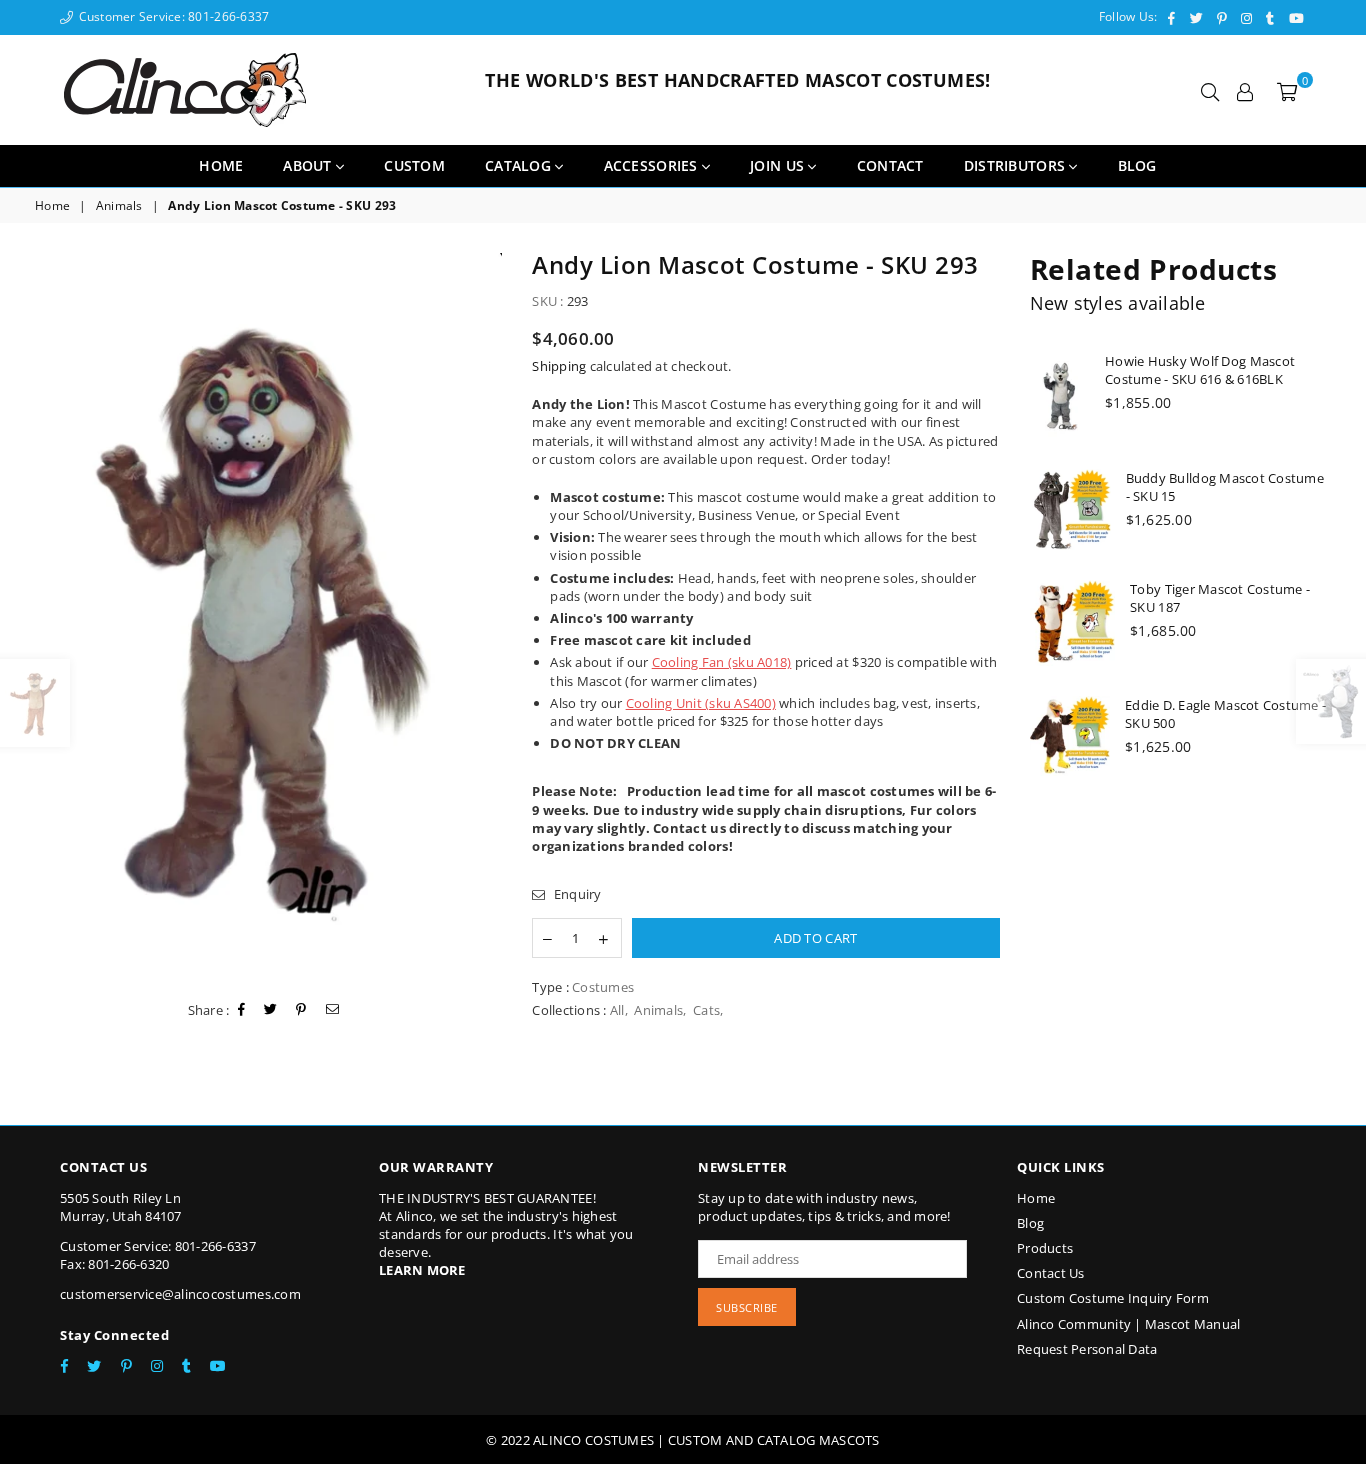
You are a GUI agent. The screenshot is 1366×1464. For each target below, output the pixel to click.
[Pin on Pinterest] (301, 1010)
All (617, 1010)
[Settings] (1245, 90)
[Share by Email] (333, 1010)
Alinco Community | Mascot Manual (1128, 1324)
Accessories (653, 165)
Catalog (520, 165)
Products (1045, 1248)
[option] (268, 616)
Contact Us (1051, 1273)
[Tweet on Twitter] (271, 1010)
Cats (706, 1010)
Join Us (779, 165)
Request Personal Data (1087, 1349)
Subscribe (747, 1307)
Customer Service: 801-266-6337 (172, 16)
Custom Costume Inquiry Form (1113, 1298)
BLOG (1137, 165)
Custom (414, 165)
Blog (1030, 1223)
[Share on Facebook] (242, 1010)
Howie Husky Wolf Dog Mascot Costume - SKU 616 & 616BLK (1200, 370)
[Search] (1210, 90)
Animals (119, 206)
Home (221, 165)
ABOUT (309, 165)
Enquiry (576, 894)
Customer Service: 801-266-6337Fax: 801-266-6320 (158, 1255)
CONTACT (890, 165)
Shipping (559, 366)
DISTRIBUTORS (1017, 165)
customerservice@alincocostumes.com (180, 1294)
